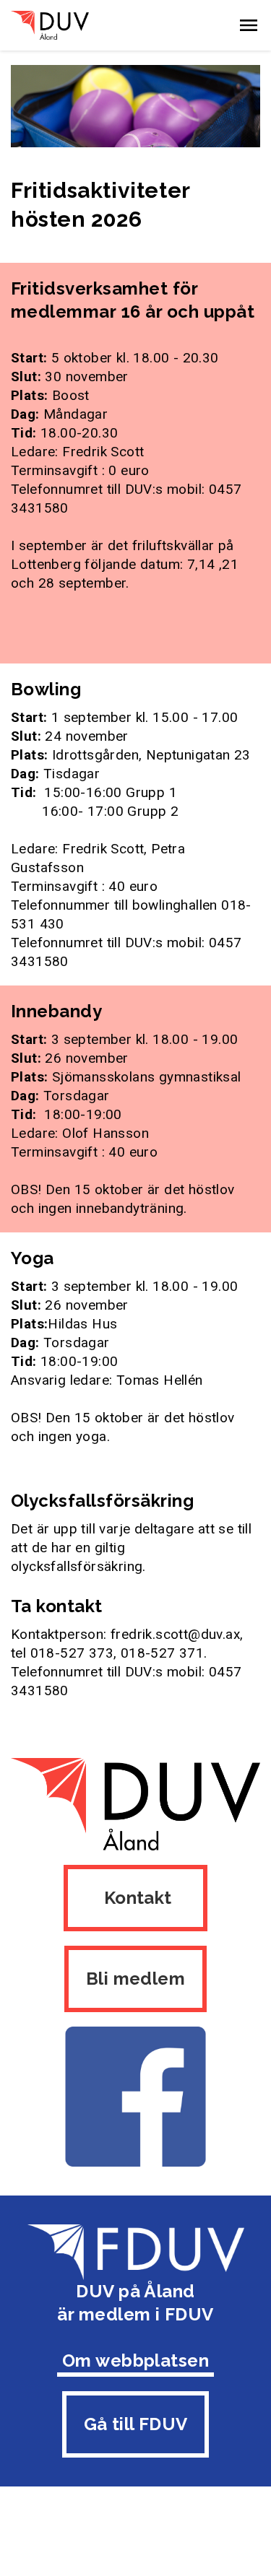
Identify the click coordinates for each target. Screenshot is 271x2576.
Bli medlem (135, 1979)
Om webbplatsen (136, 2360)
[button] (249, 25)
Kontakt (135, 1898)
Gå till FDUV (136, 2424)
